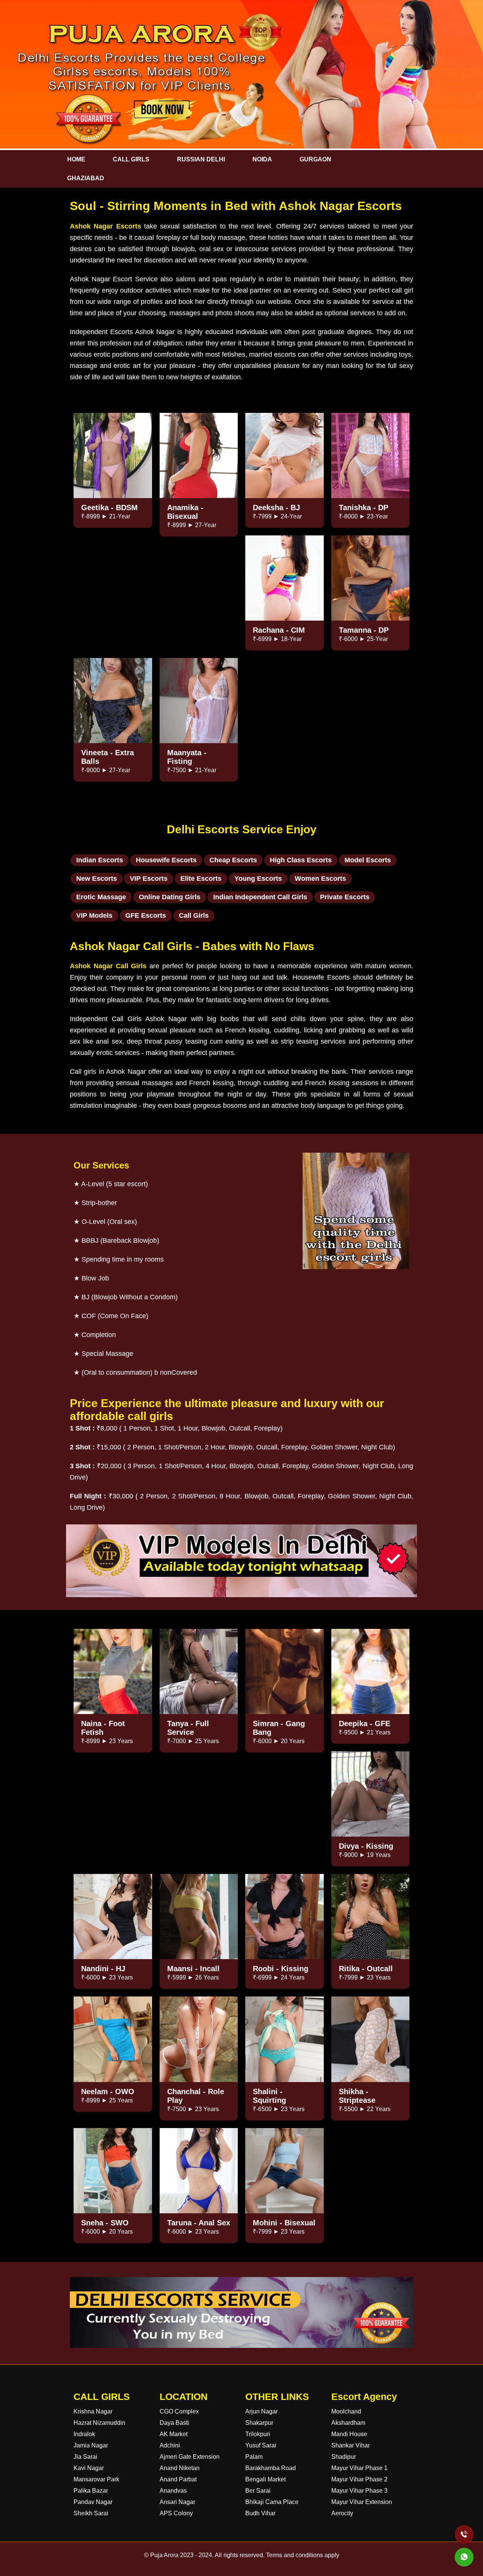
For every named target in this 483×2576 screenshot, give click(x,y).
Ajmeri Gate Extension (190, 2457)
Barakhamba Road (271, 2468)
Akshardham (348, 2423)
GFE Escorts (146, 915)
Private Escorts (345, 897)
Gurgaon (315, 159)
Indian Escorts (100, 860)
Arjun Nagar (261, 2411)
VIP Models (94, 915)
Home (76, 159)
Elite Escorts (201, 879)
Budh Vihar (260, 2513)
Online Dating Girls (170, 897)
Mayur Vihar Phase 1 (359, 2468)
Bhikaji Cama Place (272, 2502)
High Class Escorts (301, 860)
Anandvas (173, 2491)
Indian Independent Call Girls (260, 897)
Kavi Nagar (89, 2468)
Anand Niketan (180, 2468)
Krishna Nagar (93, 2411)
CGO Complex (179, 2411)
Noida (262, 159)
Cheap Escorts (233, 860)
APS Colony (176, 2513)
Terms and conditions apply (303, 2555)
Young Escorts (258, 879)
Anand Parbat (178, 2479)
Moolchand (346, 2411)
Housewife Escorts (166, 860)
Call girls (131, 159)
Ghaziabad (86, 178)
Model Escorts (368, 860)
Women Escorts (320, 879)
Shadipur (344, 2457)
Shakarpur (259, 2423)
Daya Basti (174, 2423)
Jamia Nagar (91, 2445)
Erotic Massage (101, 897)
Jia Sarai (85, 2457)
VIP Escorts (149, 879)
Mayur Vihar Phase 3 (359, 2491)
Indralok (84, 2434)
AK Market (174, 2434)
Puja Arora (164, 2555)
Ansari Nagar (177, 2502)
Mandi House (349, 2434)
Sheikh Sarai (91, 2513)
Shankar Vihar (351, 2445)
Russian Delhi (201, 159)
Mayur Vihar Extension (362, 2502)
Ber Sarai (258, 2491)
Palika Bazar (91, 2491)
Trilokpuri (258, 2434)
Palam (254, 2457)
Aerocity (342, 2513)
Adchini (170, 2445)
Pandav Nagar (93, 2502)
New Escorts (97, 879)
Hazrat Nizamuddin (99, 2423)
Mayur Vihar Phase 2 (359, 2479)
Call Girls (194, 915)
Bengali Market (265, 2479)
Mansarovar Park (96, 2479)
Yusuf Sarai (261, 2445)
